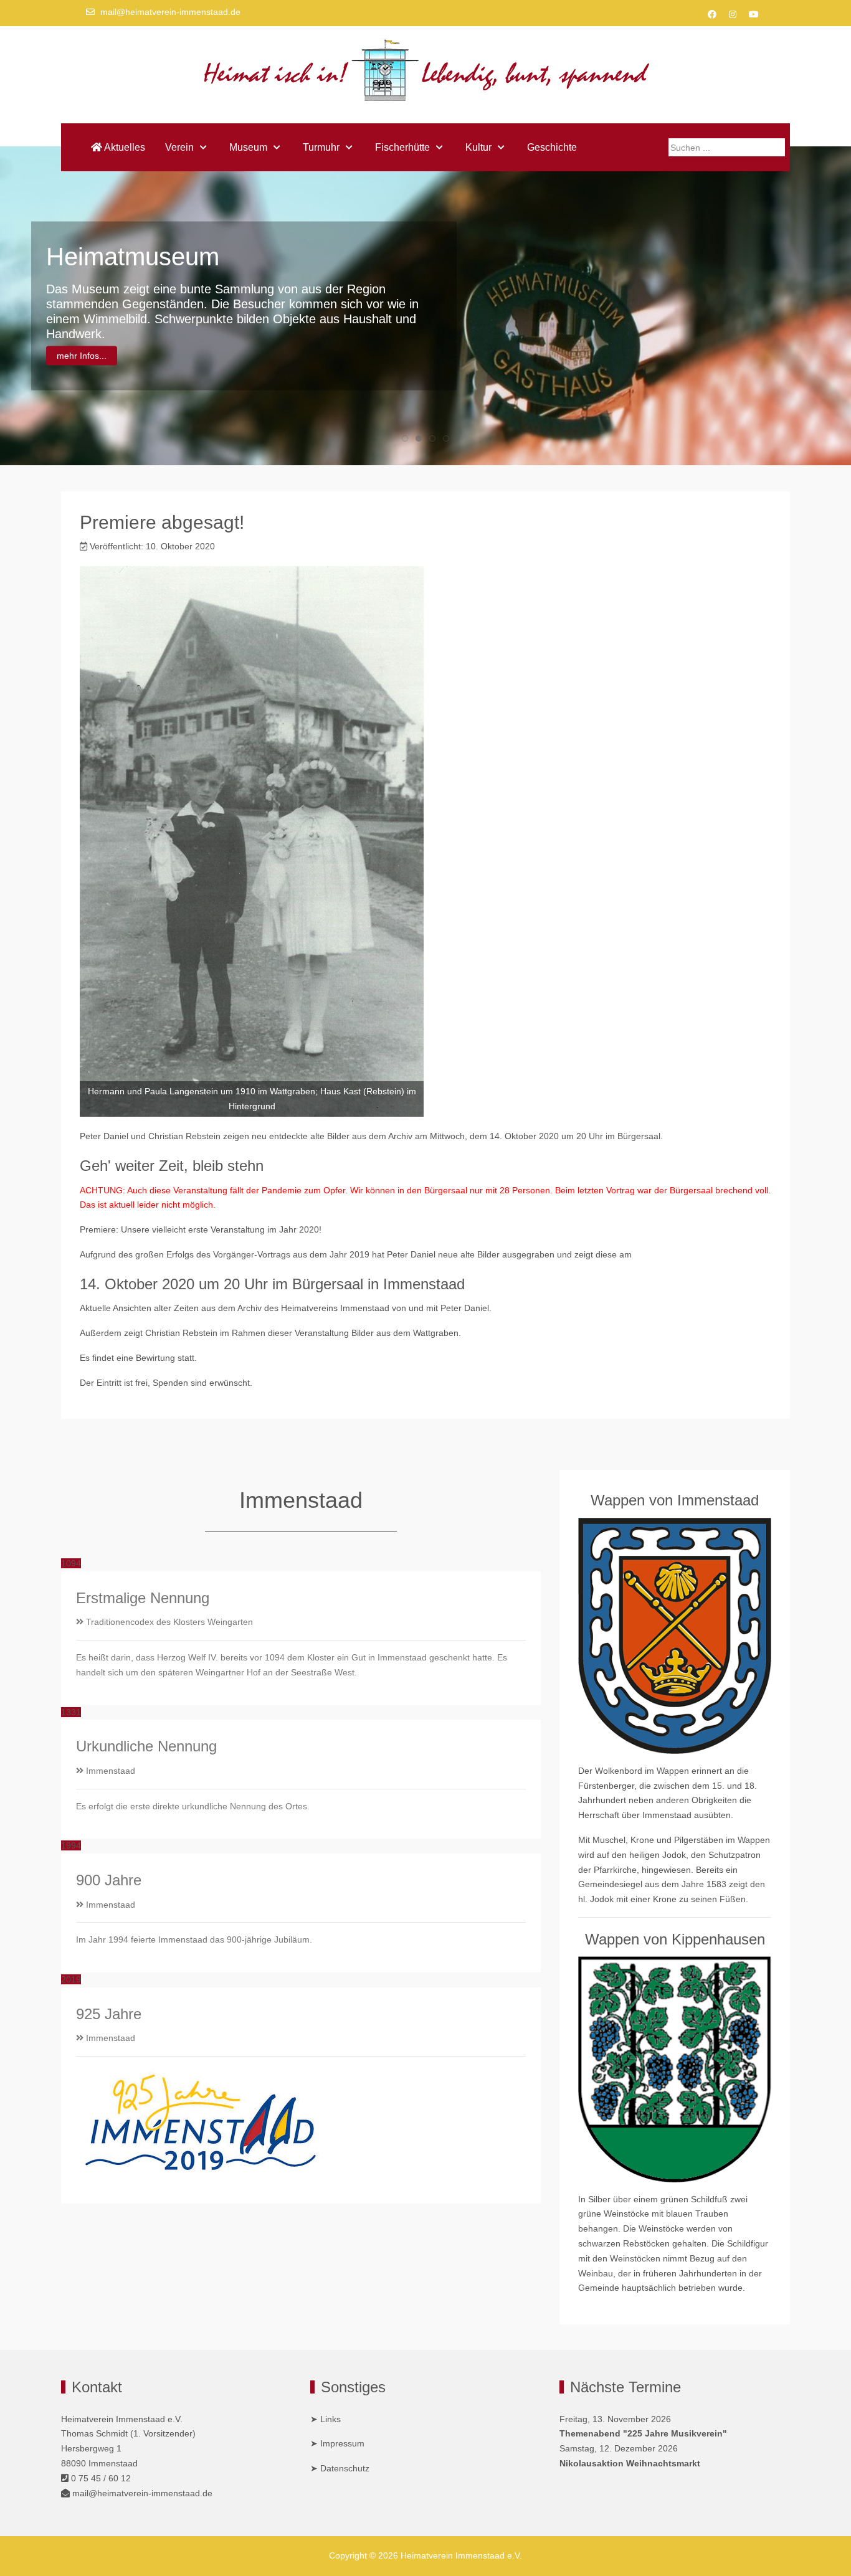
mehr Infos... (82, 356)
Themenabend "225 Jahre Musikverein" (643, 2433)
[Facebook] (712, 14)
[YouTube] (754, 14)
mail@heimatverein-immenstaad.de (170, 12)
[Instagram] (733, 14)
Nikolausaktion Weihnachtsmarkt (630, 2463)
